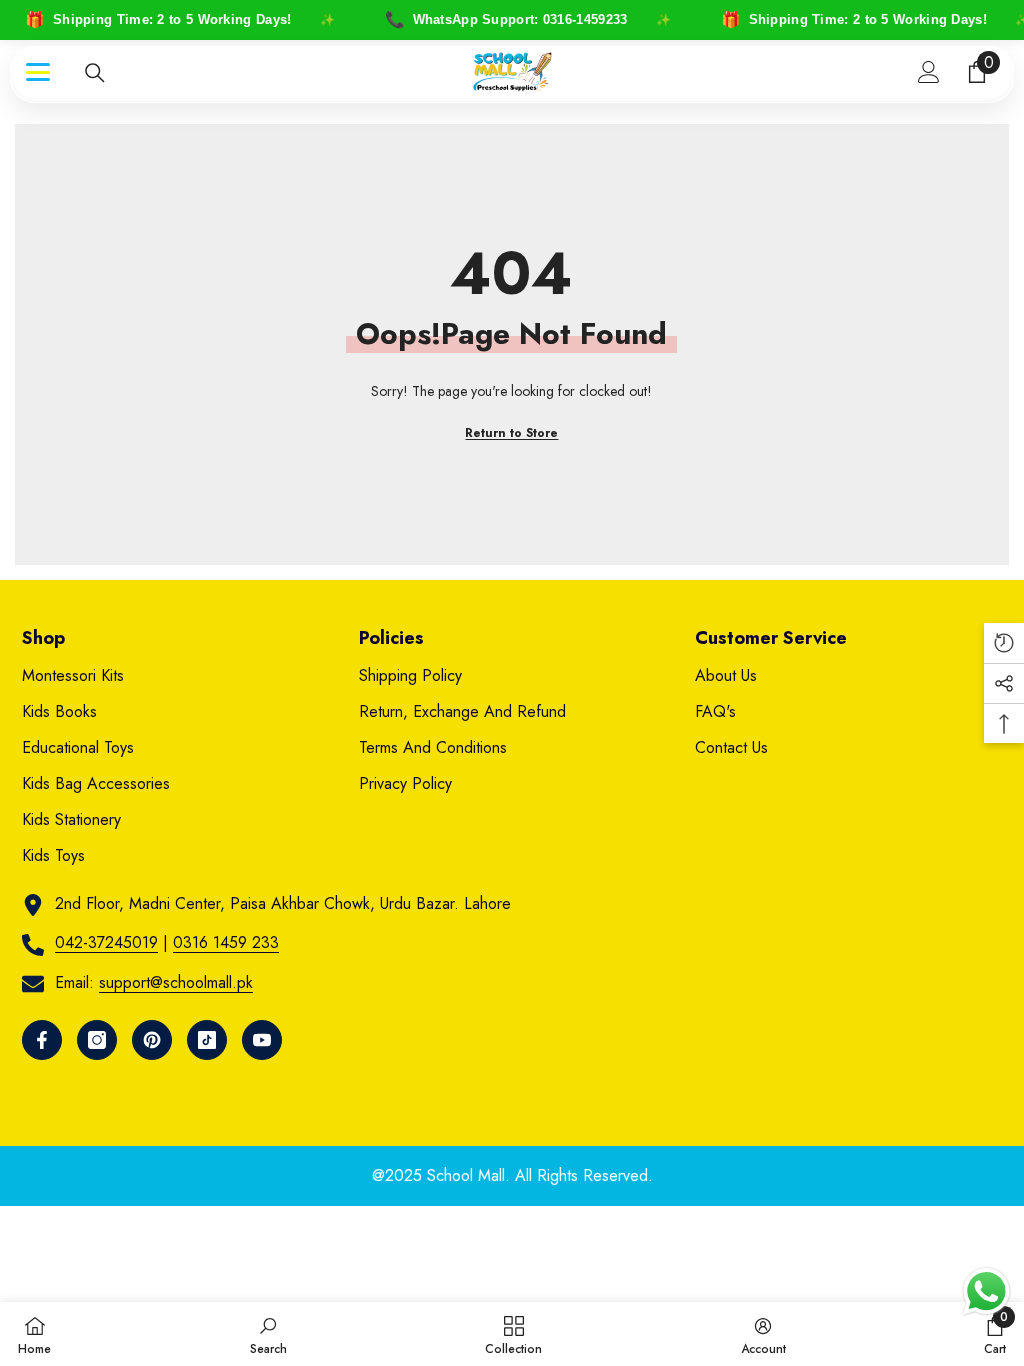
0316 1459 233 (226, 942)
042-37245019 (106, 942)
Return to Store (511, 433)
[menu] (38, 72)
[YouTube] (262, 1040)
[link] (268, 1334)
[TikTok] (207, 1040)
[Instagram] (97, 1040)
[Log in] (929, 72)
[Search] (95, 73)
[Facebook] (42, 1040)
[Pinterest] (152, 1040)
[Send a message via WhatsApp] (986, 1291)
